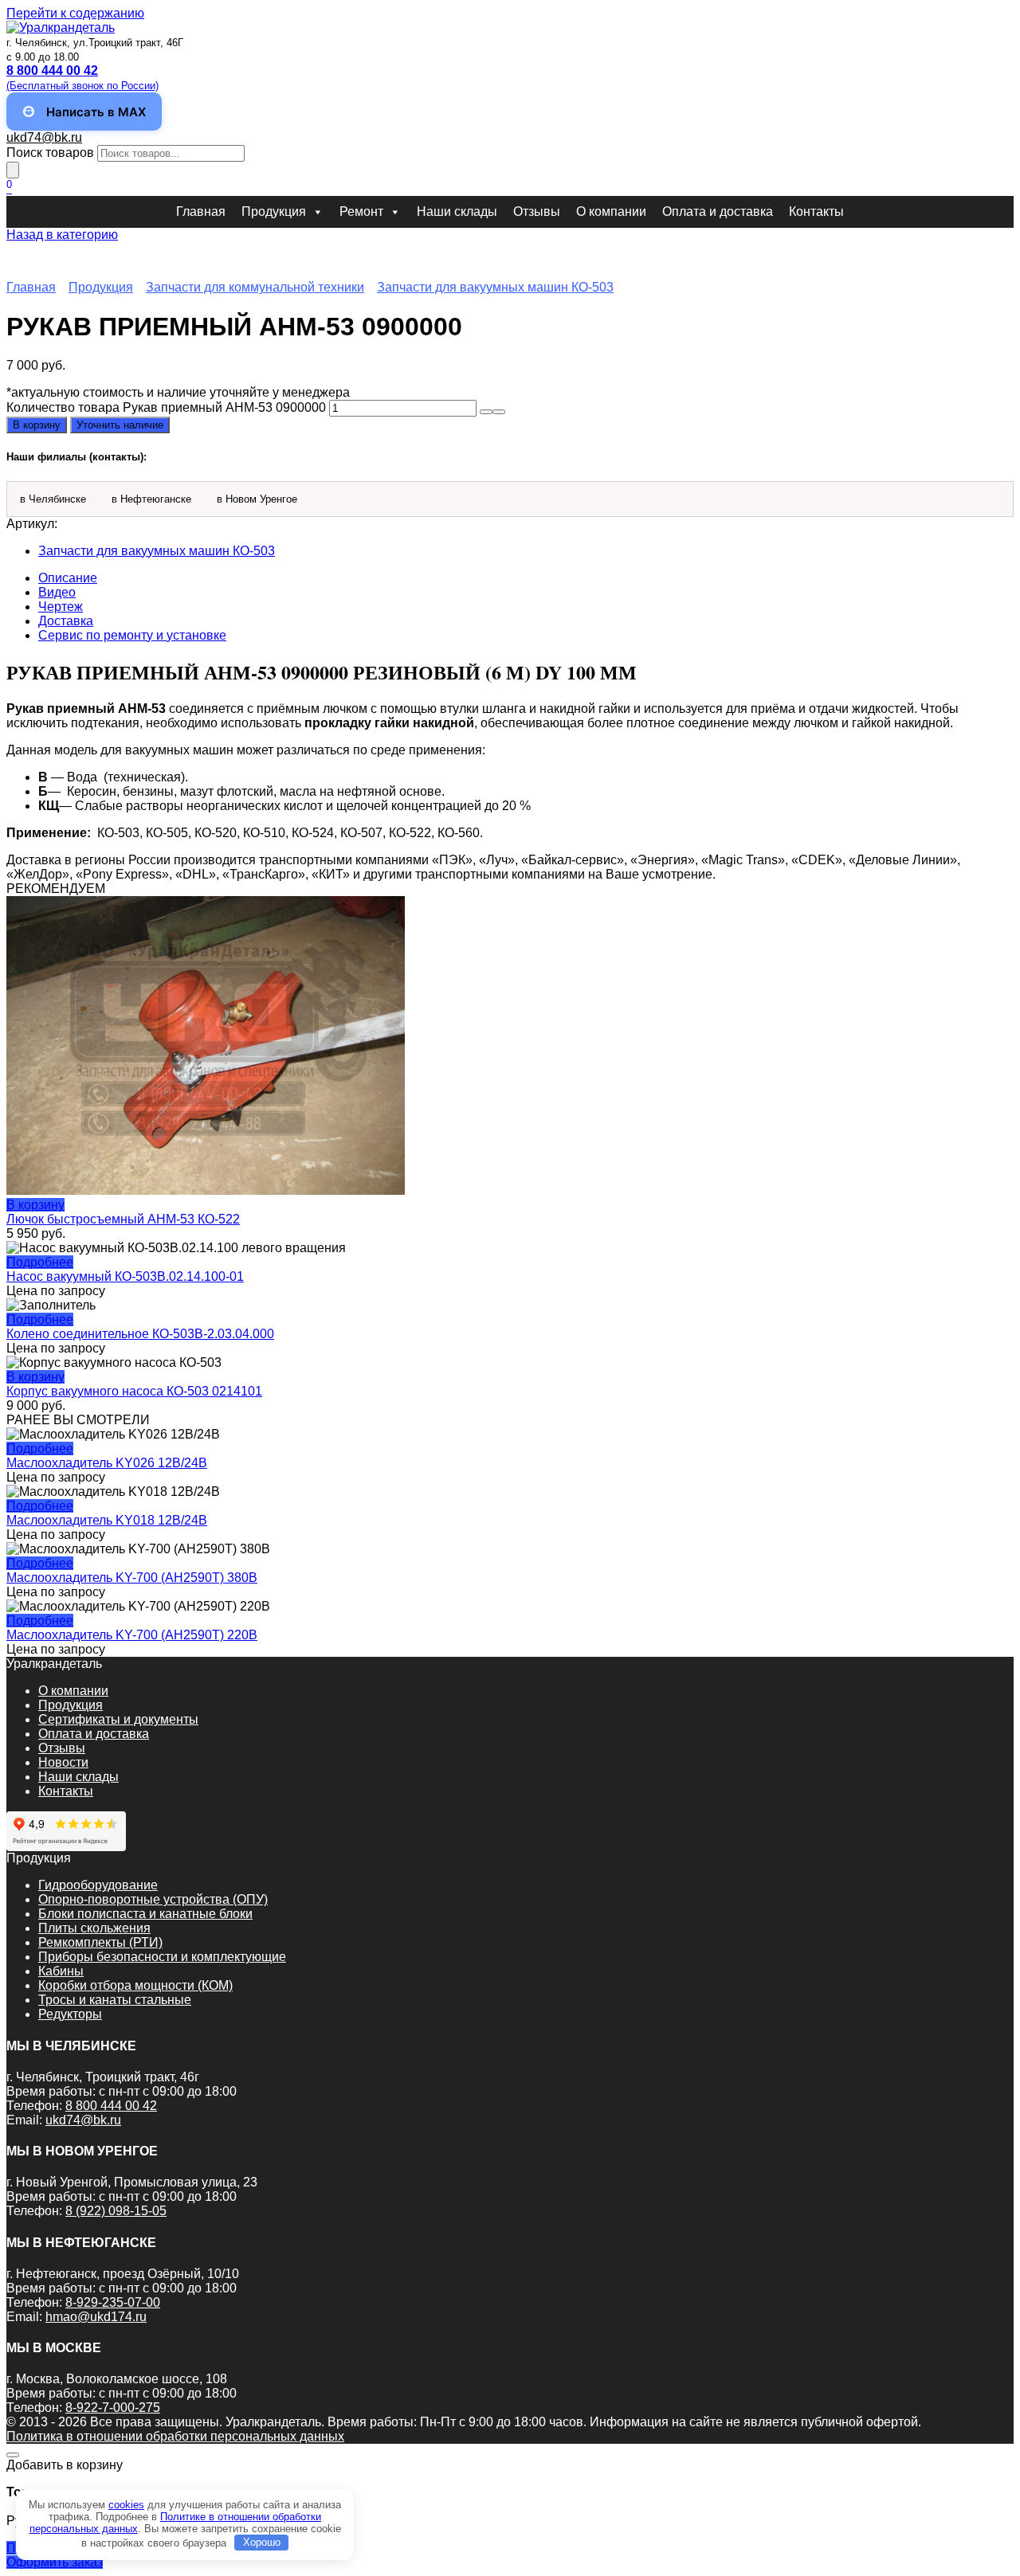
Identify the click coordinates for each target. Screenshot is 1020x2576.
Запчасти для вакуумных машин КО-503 (495, 287)
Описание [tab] (68, 578)
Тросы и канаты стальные (115, 2000)
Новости (63, 1762)
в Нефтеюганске (151, 499)
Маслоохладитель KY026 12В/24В (107, 1463)
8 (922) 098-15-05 (116, 2211)
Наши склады (457, 211)
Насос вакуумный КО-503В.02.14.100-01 (125, 1276)
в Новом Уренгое (257, 499)
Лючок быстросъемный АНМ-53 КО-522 (123, 1219)
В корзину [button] (35, 1205)
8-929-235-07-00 (113, 2302)
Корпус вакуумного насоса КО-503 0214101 (134, 1391)
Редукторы (70, 2014)
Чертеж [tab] (61, 607)
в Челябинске (53, 499)
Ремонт (361, 211)
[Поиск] (13, 170)
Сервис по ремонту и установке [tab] (132, 635)
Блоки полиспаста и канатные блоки (145, 1914)
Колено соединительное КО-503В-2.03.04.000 (140, 1334)
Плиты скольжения (94, 1928)
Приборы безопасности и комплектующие (162, 1957)
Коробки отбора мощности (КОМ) (135, 1985)
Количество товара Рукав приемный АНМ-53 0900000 (166, 407)
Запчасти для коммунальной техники (255, 287)
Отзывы (537, 211)
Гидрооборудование (98, 1885)
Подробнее (40, 1262)
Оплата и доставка (718, 211)
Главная (201, 211)
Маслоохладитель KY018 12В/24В (107, 1520)
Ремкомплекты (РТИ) (100, 1942)
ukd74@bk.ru (44, 137)
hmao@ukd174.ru (96, 2317)
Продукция (274, 211)
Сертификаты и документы (118, 1719)
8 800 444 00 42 (111, 2106)
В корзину (37, 425)
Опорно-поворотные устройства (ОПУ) (153, 1899)
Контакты (816, 211)
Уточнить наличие (120, 425)
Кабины (61, 1971)
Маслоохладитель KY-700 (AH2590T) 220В (132, 1635)
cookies (126, 2505)
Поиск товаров (50, 153)
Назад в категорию (62, 235)
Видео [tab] (57, 592)
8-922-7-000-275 (113, 2408)
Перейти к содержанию (75, 13)
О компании (611, 211)
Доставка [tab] (66, 621)
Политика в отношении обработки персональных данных (175, 2436)
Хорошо (262, 2542)
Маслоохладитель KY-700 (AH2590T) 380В (132, 1578)
